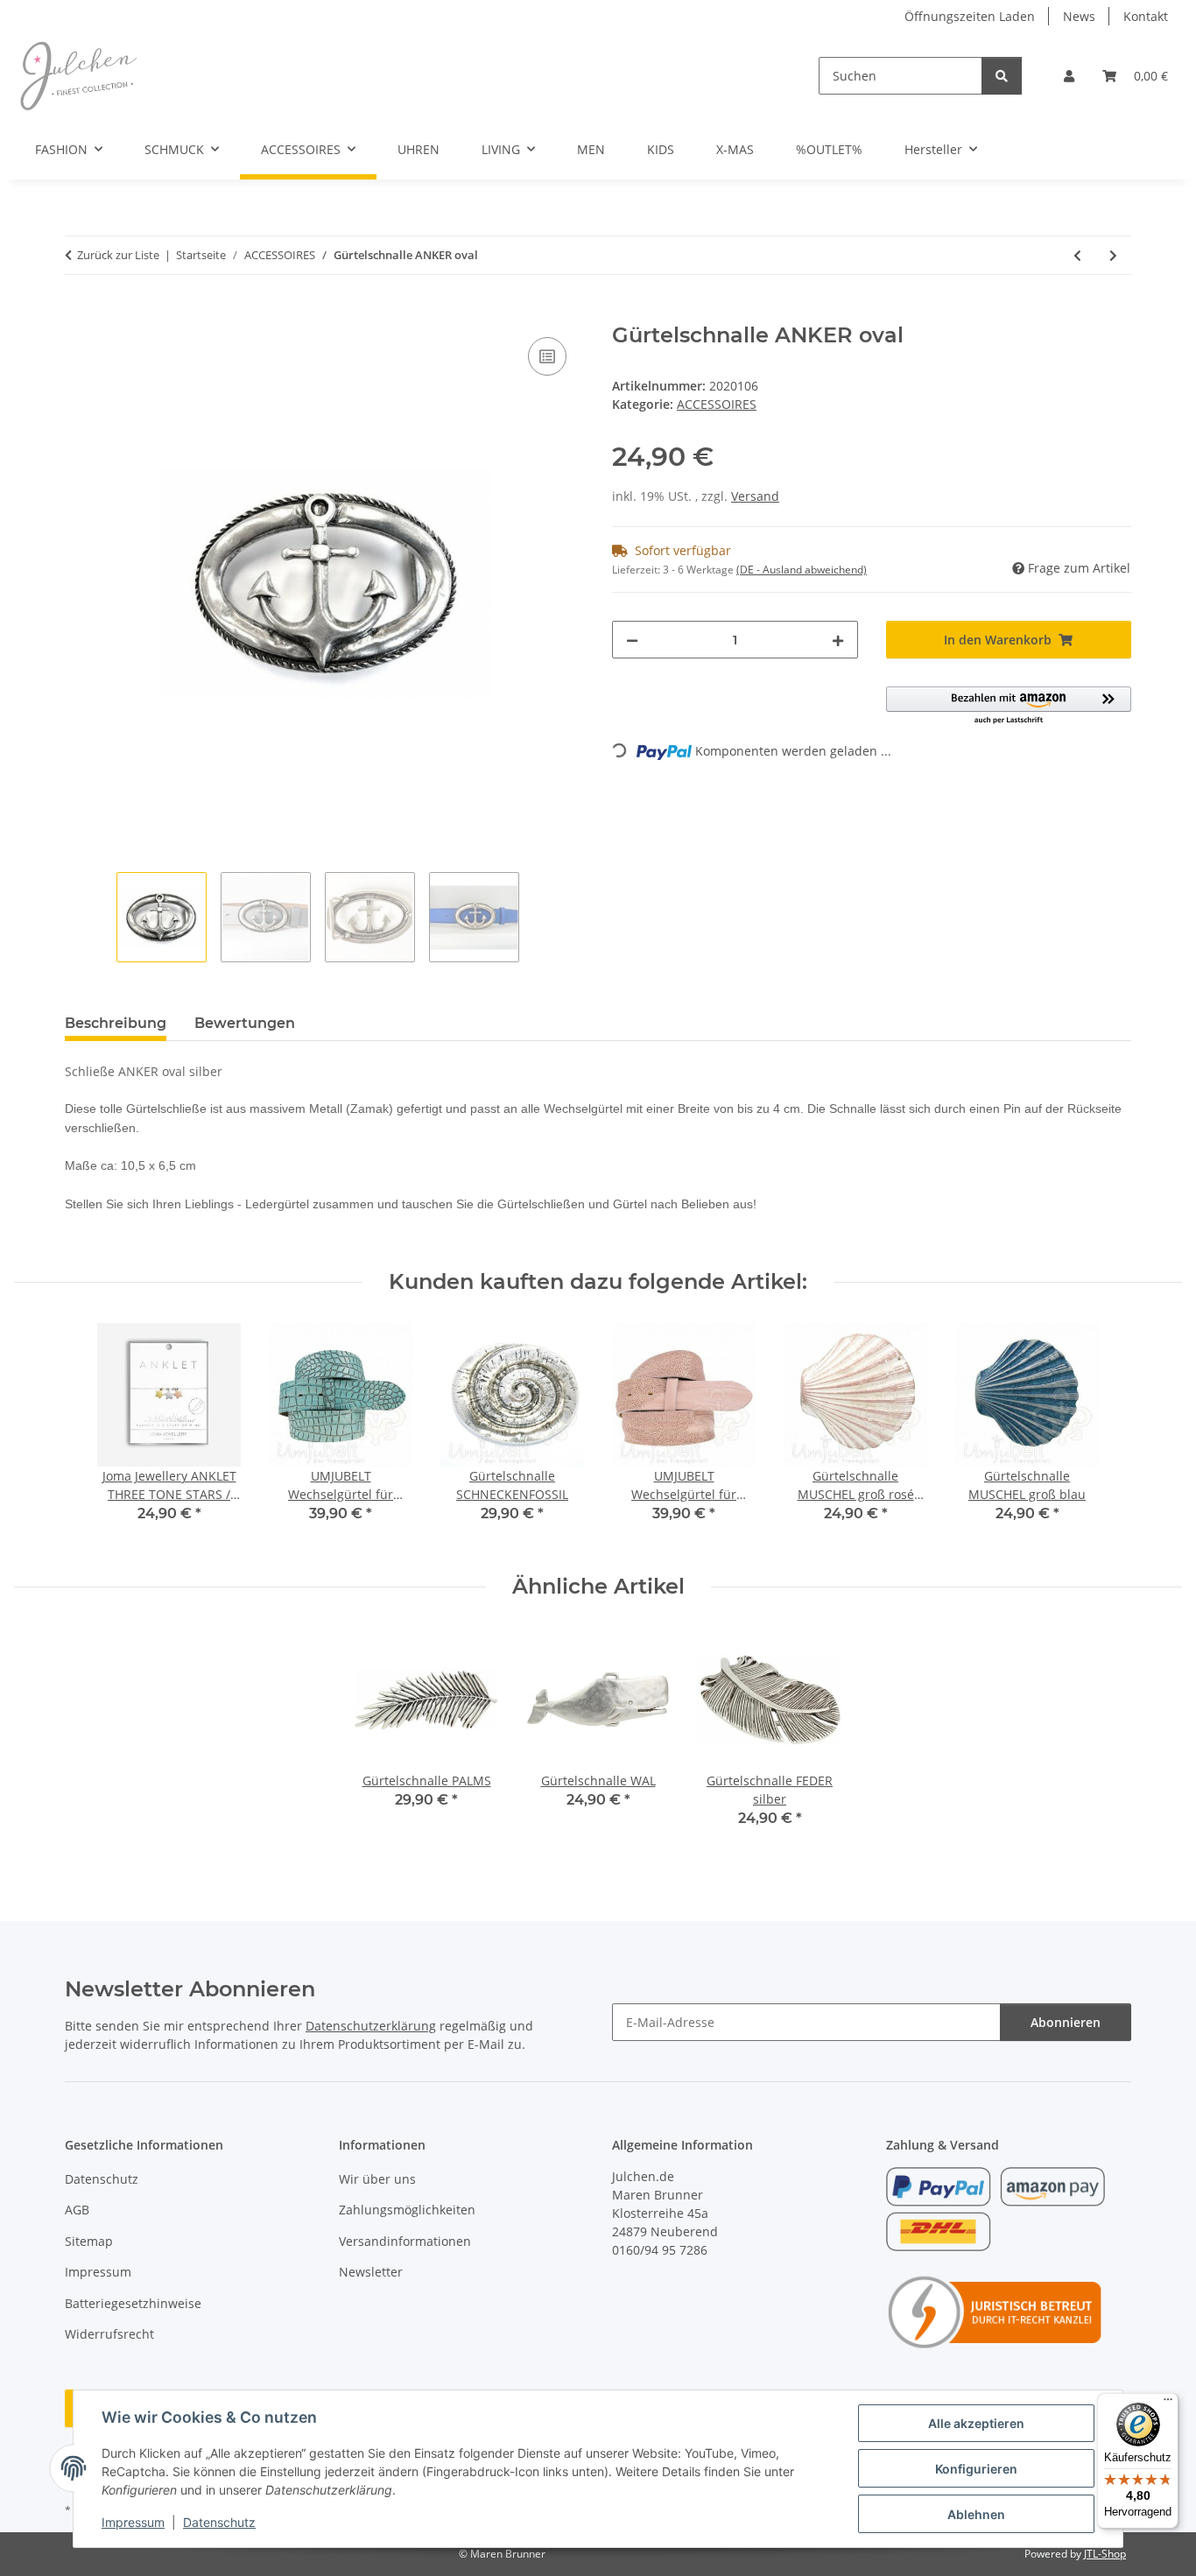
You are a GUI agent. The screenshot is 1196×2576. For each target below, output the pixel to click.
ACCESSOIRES (717, 404)
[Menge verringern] (632, 640)
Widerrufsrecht (109, 2334)
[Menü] (1168, 2404)
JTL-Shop (1105, 2554)
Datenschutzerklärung (371, 2026)
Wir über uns (377, 2179)
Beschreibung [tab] (116, 1023)
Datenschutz (219, 2522)
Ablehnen (976, 2514)
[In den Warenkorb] (79, 313)
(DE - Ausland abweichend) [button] (802, 570)
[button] (1069, 76)
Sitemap (89, 2241)
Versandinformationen (405, 2241)
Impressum (133, 2522)
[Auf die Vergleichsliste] (547, 356)
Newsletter (371, 2272)
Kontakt (1146, 16)
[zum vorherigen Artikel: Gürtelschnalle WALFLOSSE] (1077, 255)
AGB (77, 2210)
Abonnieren (1066, 2022)
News (1079, 16)
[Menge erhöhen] (838, 640)
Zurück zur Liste (118, 255)
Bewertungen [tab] (245, 1023)
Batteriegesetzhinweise (133, 2303)
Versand (755, 496)
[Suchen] (1002, 76)
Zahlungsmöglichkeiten (407, 2210)
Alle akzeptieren (976, 2423)
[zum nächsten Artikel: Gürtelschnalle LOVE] (1113, 255)
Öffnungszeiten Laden (970, 16)
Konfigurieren (976, 2469)
